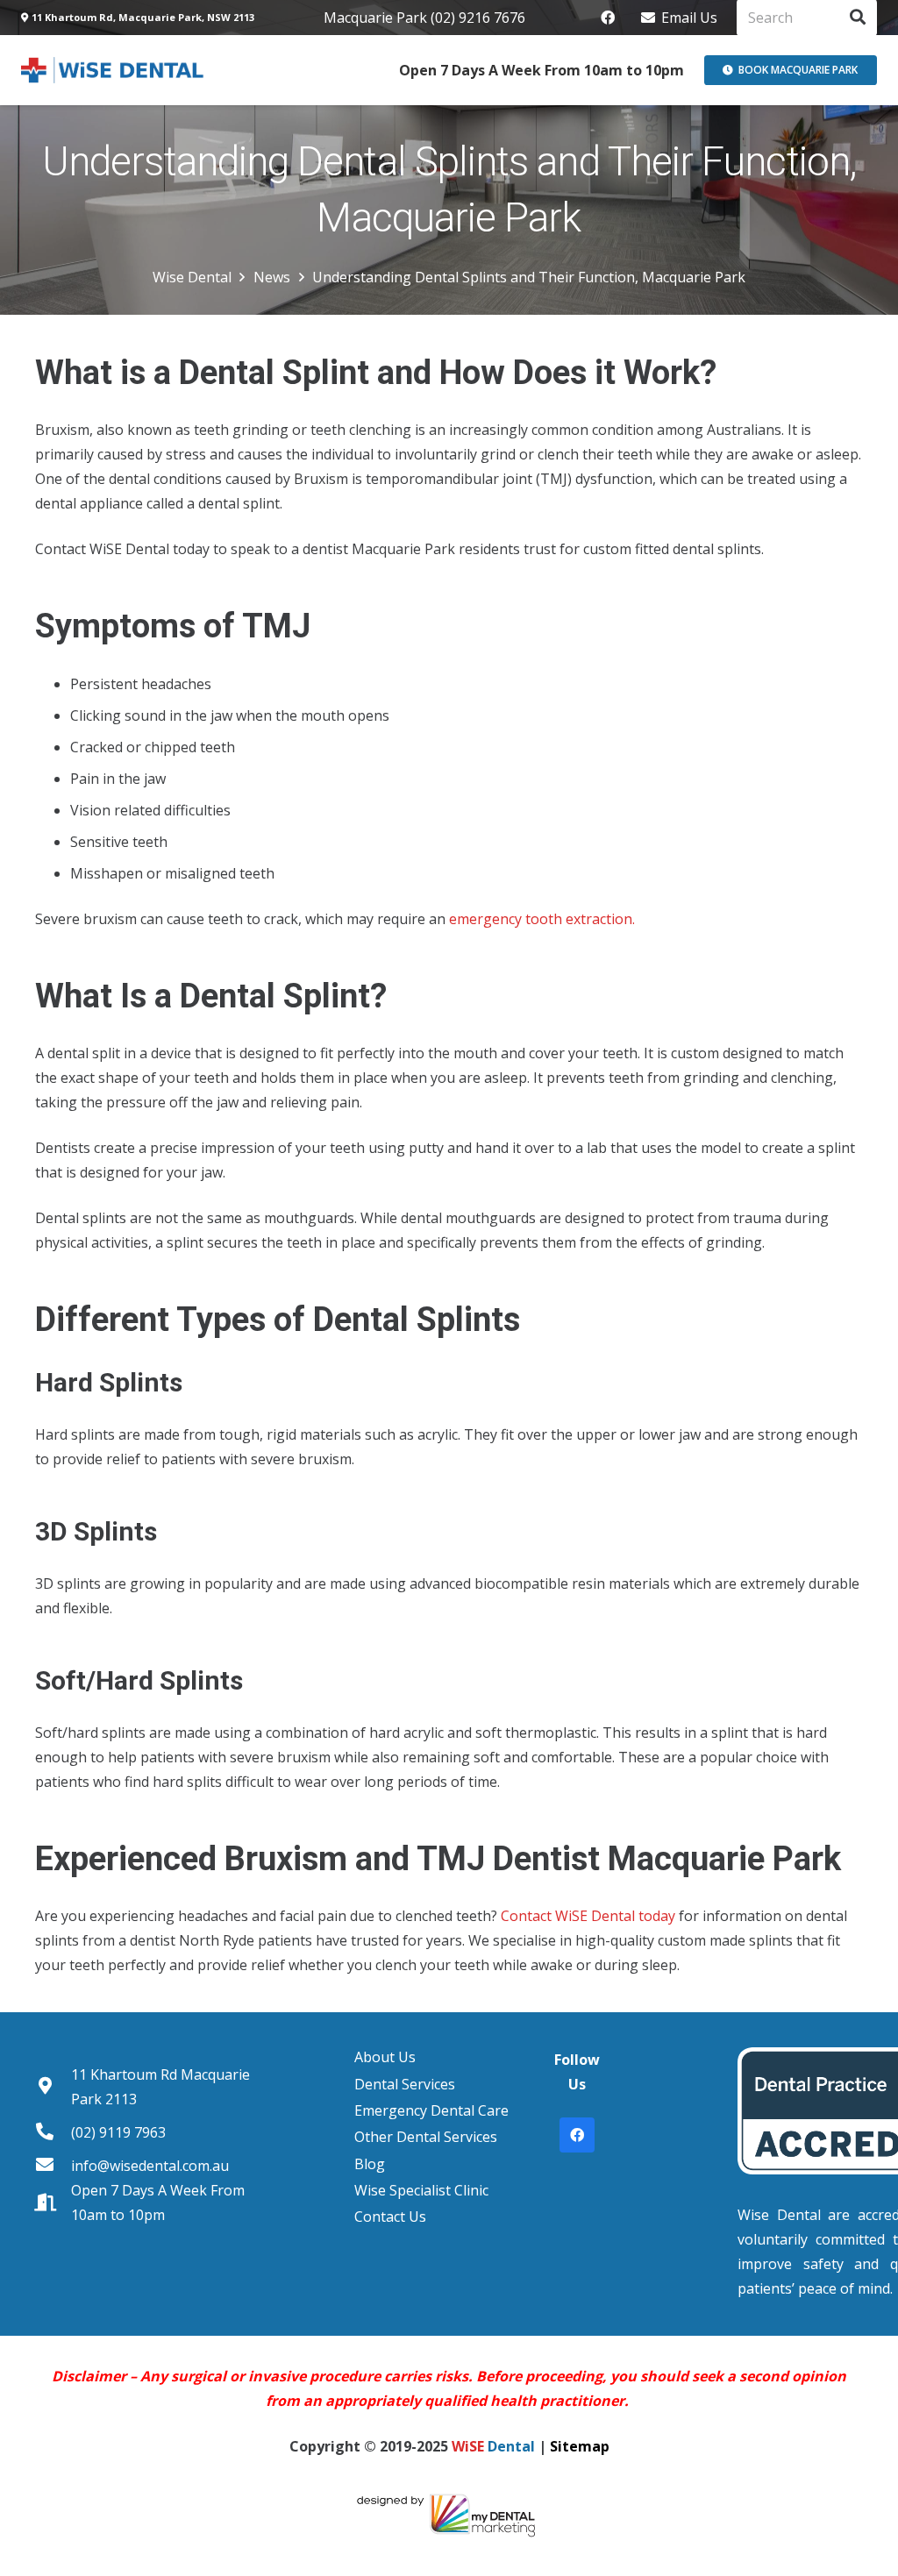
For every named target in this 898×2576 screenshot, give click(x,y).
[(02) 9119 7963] (53, 2132)
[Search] (858, 18)
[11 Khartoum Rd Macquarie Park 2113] (53, 2087)
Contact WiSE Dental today (588, 1916)
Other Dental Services (426, 2137)
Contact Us (390, 2217)
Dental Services (405, 2084)
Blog (370, 2164)
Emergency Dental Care (431, 2110)
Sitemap (580, 2446)
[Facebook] (608, 18)
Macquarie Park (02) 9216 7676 (424, 18)
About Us (385, 2057)
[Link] (113, 70)
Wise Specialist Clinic (421, 2190)
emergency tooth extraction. (542, 919)
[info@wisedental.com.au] (53, 2166)
